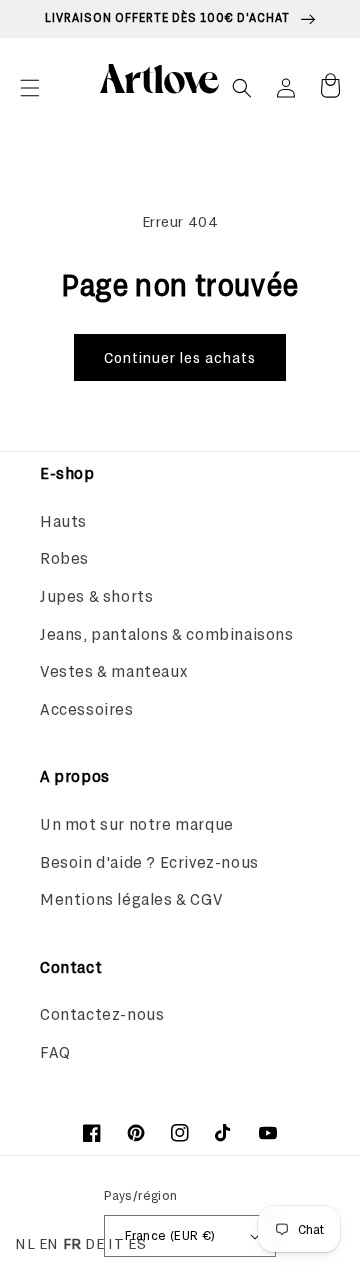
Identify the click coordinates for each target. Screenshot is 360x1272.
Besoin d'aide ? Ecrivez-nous (149, 861)
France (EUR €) (170, 1235)
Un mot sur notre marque (137, 823)
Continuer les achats (180, 357)
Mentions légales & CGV (131, 898)
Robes (64, 557)
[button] (30, 88)
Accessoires (87, 708)
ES (137, 1243)
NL (25, 1243)
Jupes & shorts (96, 595)
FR (72, 1243)
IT (116, 1243)
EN (49, 1243)
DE (94, 1243)
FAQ (55, 1051)
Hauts (63, 520)
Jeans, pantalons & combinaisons (167, 633)
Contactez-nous (102, 1013)
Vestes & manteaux (113, 670)
